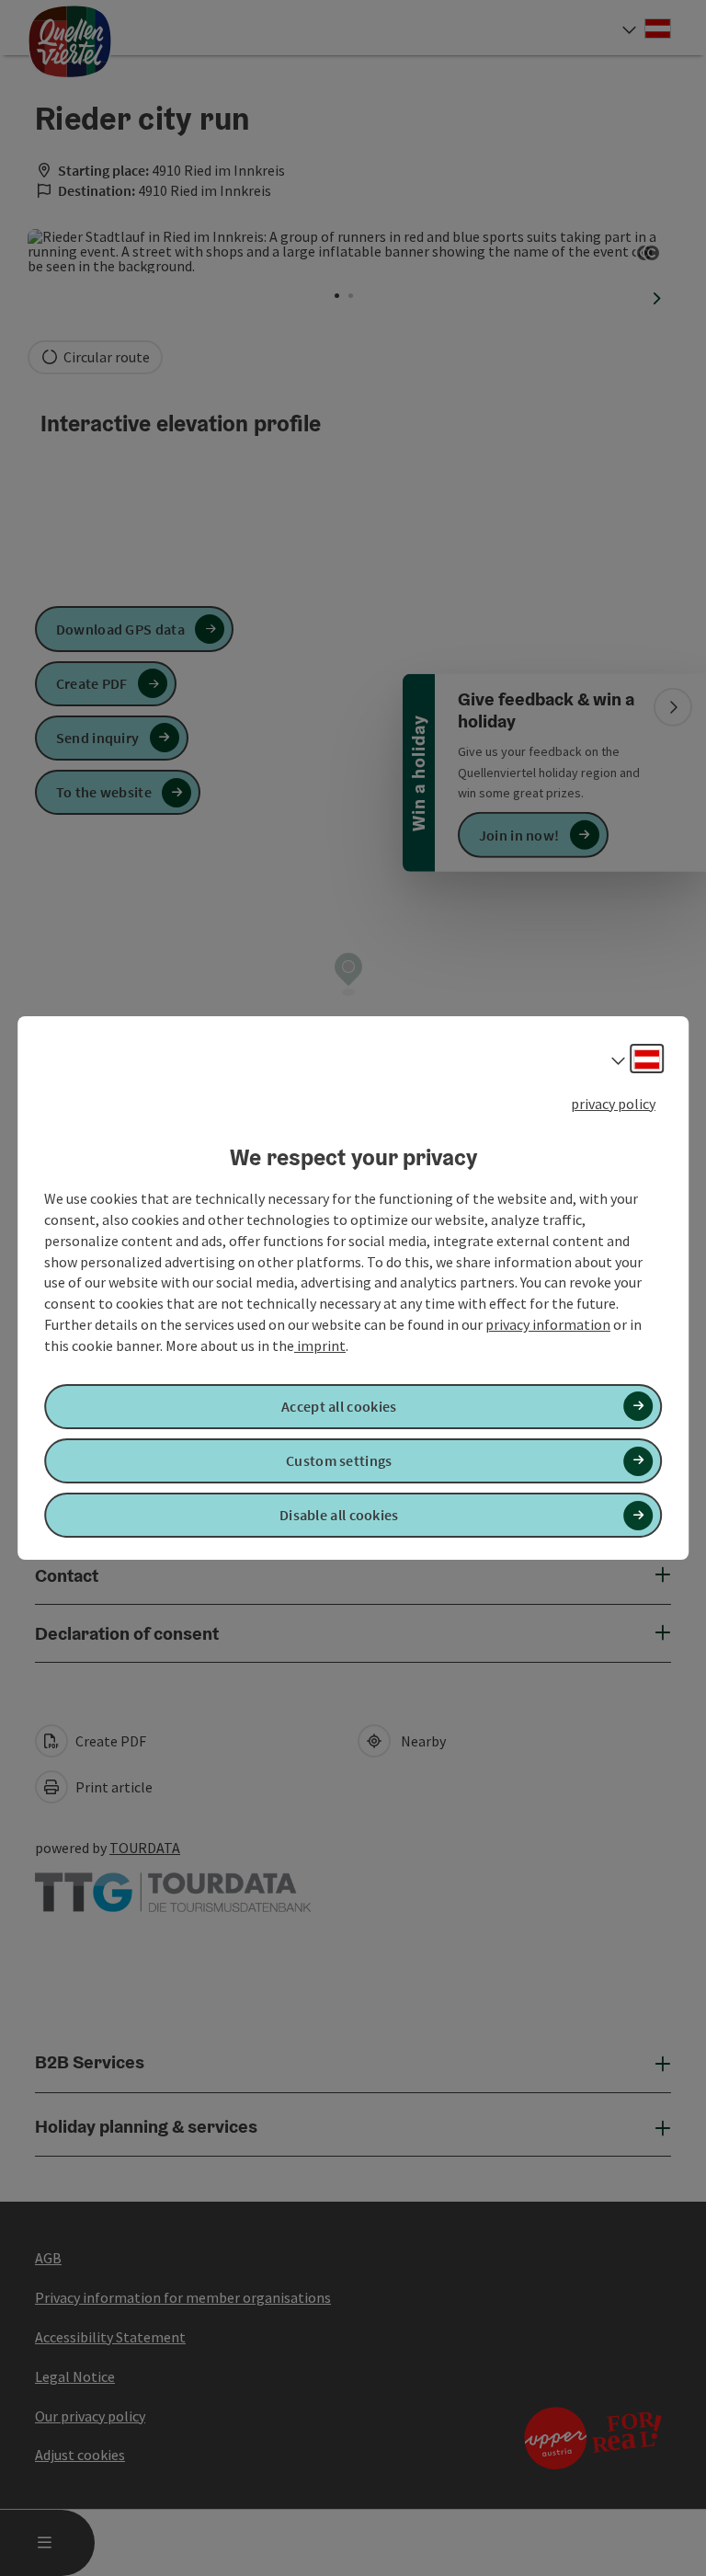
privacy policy (613, 1104)
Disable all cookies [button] (339, 1515)
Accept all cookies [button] (339, 1406)
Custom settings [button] (339, 1460)
